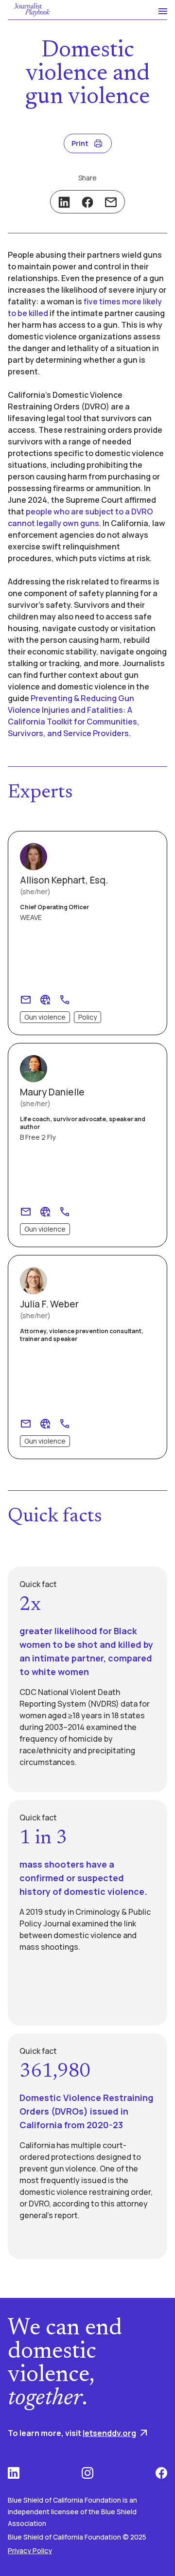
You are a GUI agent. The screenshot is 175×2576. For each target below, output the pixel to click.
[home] (30, 10)
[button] (158, 10)
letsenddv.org (109, 2433)
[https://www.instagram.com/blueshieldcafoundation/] (87, 2473)
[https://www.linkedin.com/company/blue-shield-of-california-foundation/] (14, 2473)
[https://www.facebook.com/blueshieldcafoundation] (161, 2473)
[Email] (111, 202)
